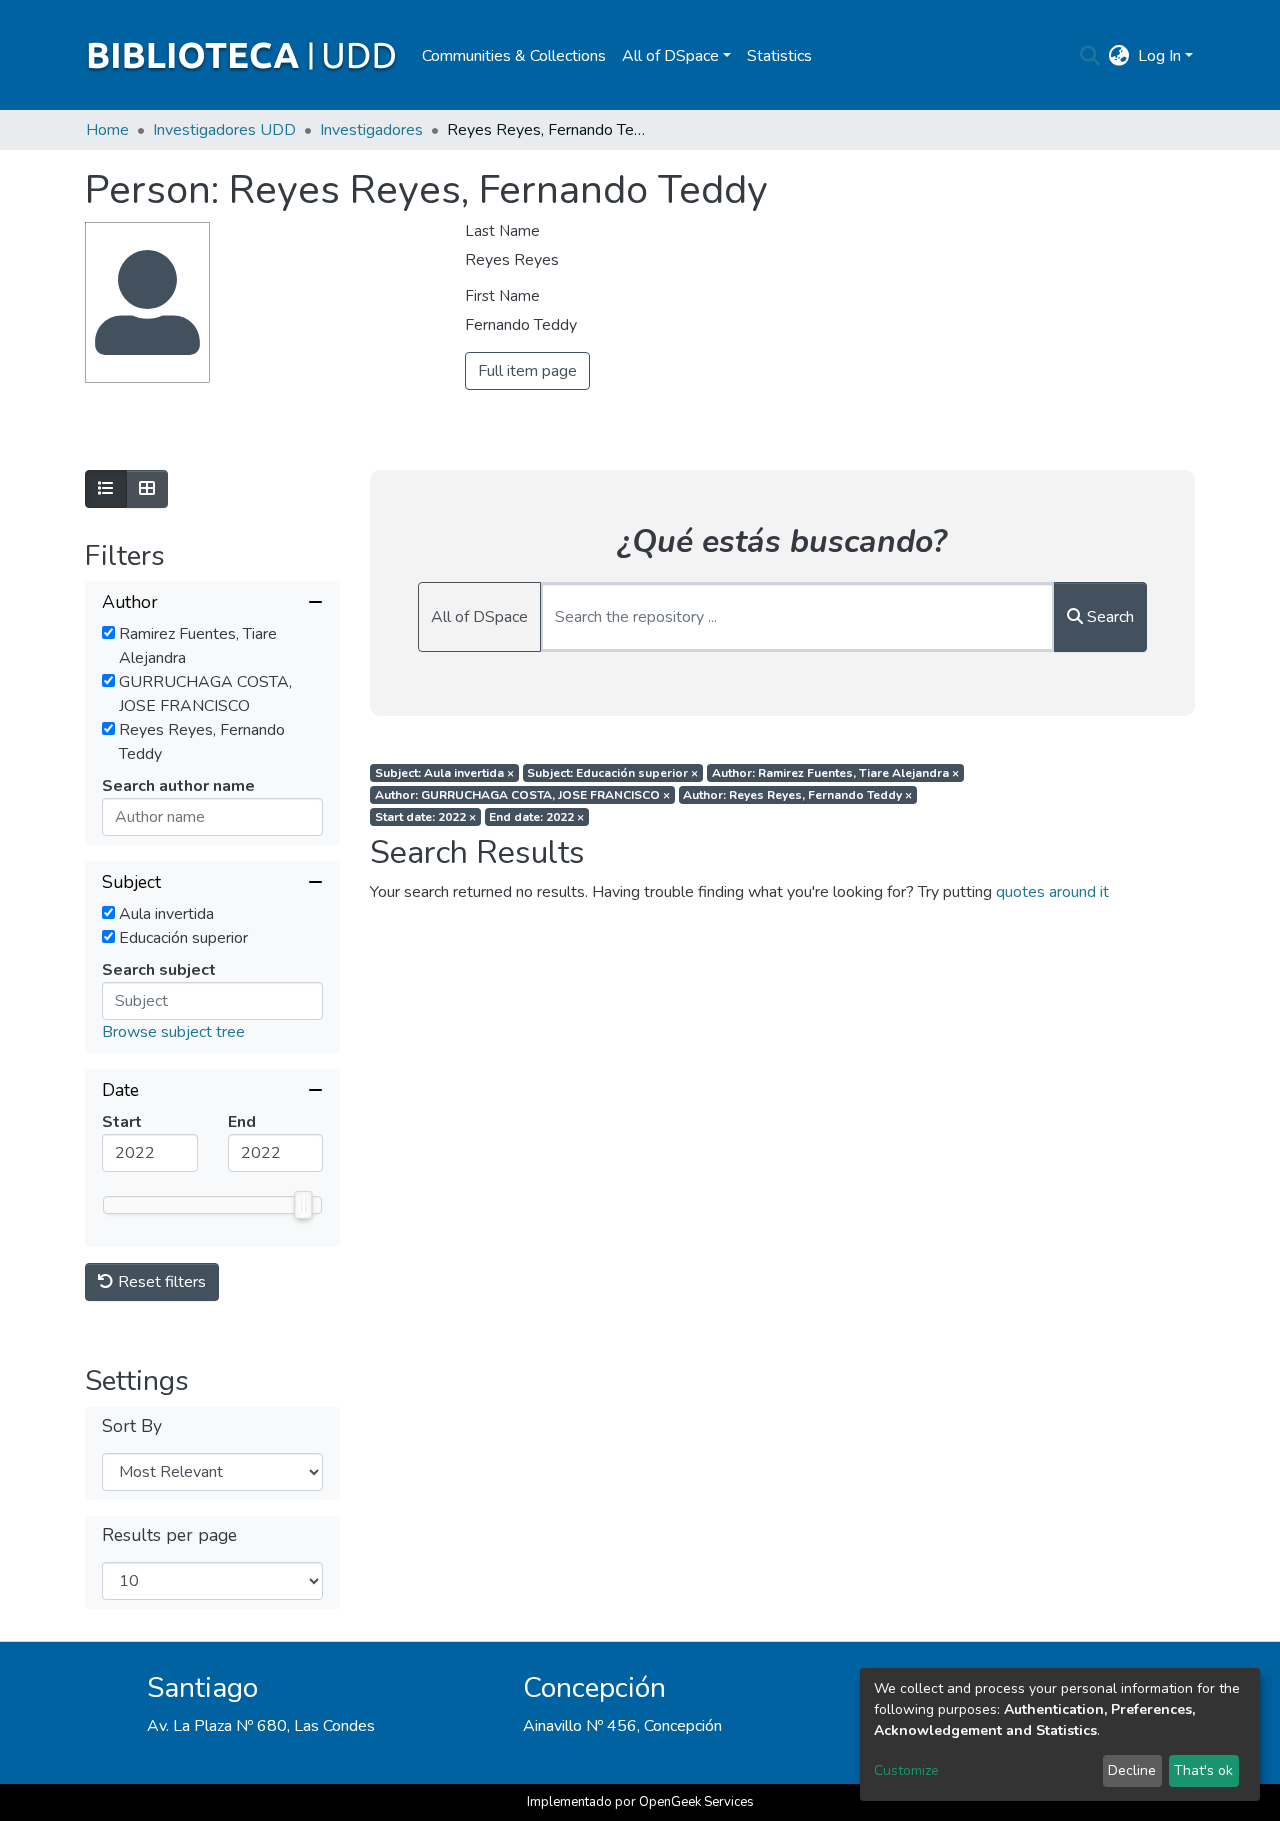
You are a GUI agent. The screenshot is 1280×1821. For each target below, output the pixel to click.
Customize (906, 1770)
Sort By (132, 1426)
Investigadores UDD (224, 130)
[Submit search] (1090, 56)
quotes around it (1052, 892)
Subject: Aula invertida (444, 773)
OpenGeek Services (696, 1802)
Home (107, 130)
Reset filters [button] (160, 1282)
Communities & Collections (514, 56)
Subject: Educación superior (612, 773)
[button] (1119, 56)
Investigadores (371, 130)
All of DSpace (479, 617)
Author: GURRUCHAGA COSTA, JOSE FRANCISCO (522, 795)
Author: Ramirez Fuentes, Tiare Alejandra (835, 773)
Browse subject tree (173, 1032)
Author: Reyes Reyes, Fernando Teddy (797, 795)
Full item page (527, 371)
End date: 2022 (536, 817)
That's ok (1203, 1770)
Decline (1132, 1770)
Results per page (169, 1535)
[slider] (303, 1205)
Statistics (779, 56)
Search (1108, 617)
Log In (1159, 56)
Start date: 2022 (425, 817)
